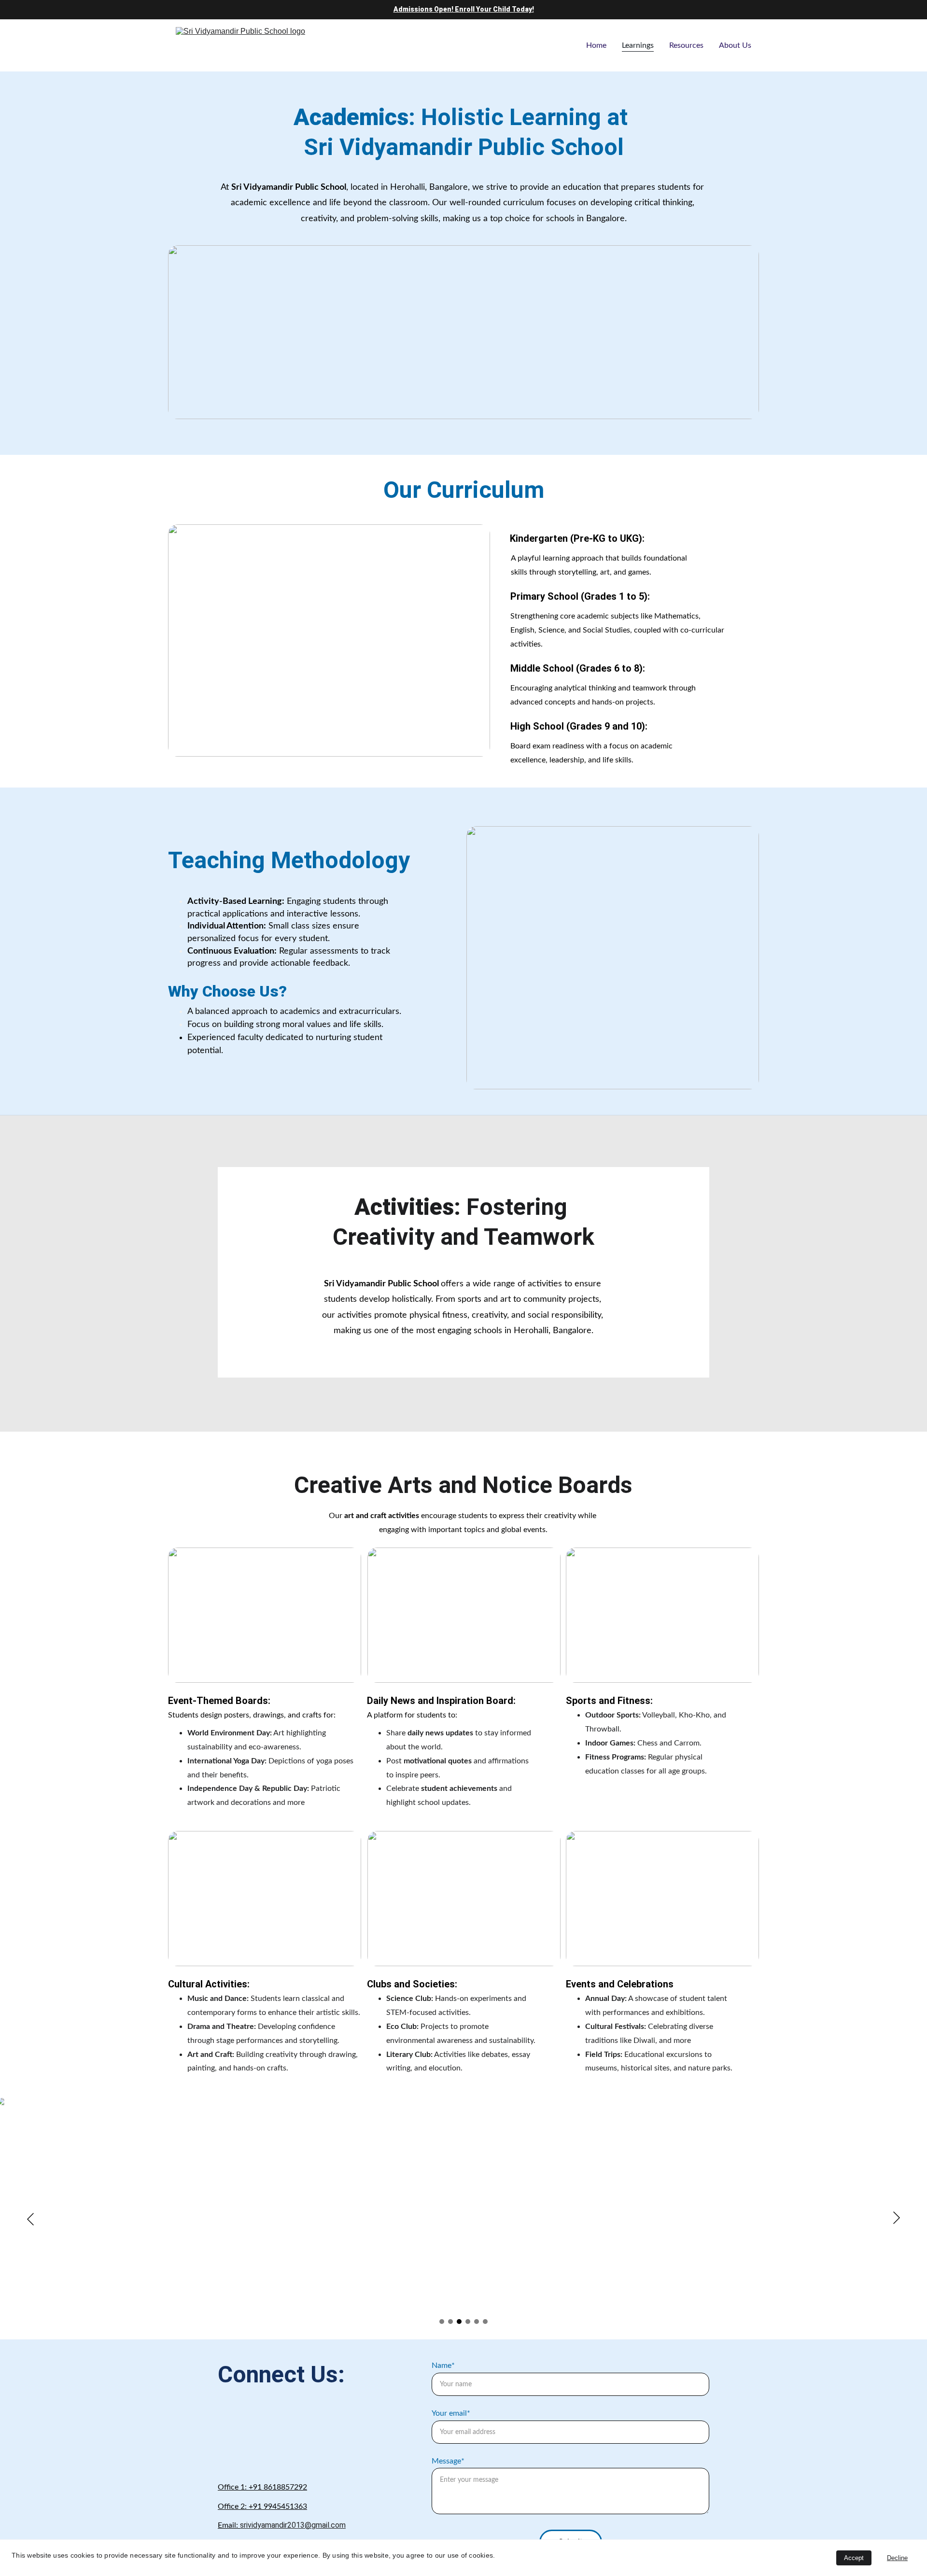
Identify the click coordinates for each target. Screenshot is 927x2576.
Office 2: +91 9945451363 (262, 2506)
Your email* (451, 2413)
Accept (854, 2558)
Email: (229, 2525)
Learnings (638, 45)
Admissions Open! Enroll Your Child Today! (464, 9)
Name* (443, 2365)
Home (596, 45)
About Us (735, 45)
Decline (897, 2558)
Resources (686, 45)
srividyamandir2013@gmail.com (293, 2525)
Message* (448, 2461)
